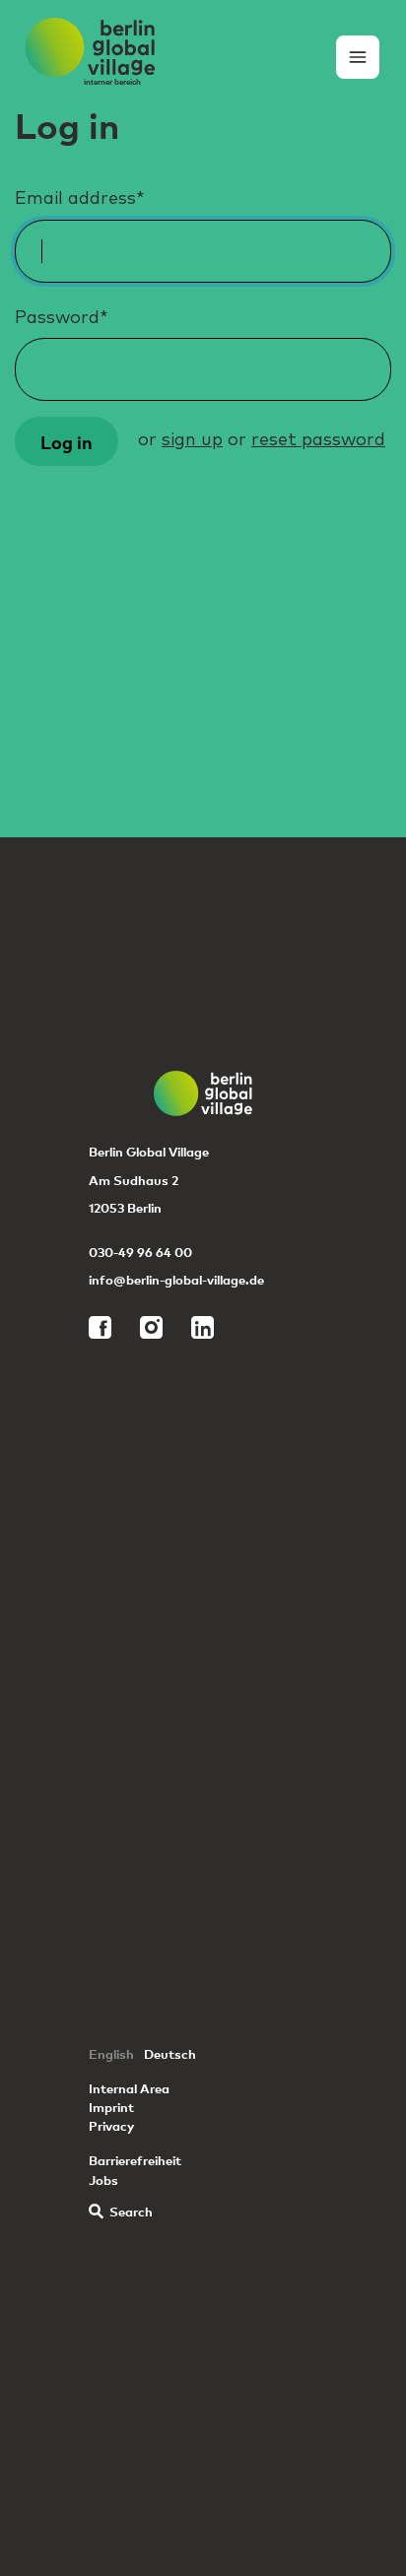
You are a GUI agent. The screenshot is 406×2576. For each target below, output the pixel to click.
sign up (192, 440)
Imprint (111, 2107)
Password (62, 318)
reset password (318, 440)
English (111, 2053)
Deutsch (170, 2053)
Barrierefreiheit (135, 2160)
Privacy (111, 2125)
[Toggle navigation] (358, 57)
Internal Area (129, 2088)
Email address (80, 199)
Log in (67, 441)
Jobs (103, 2180)
